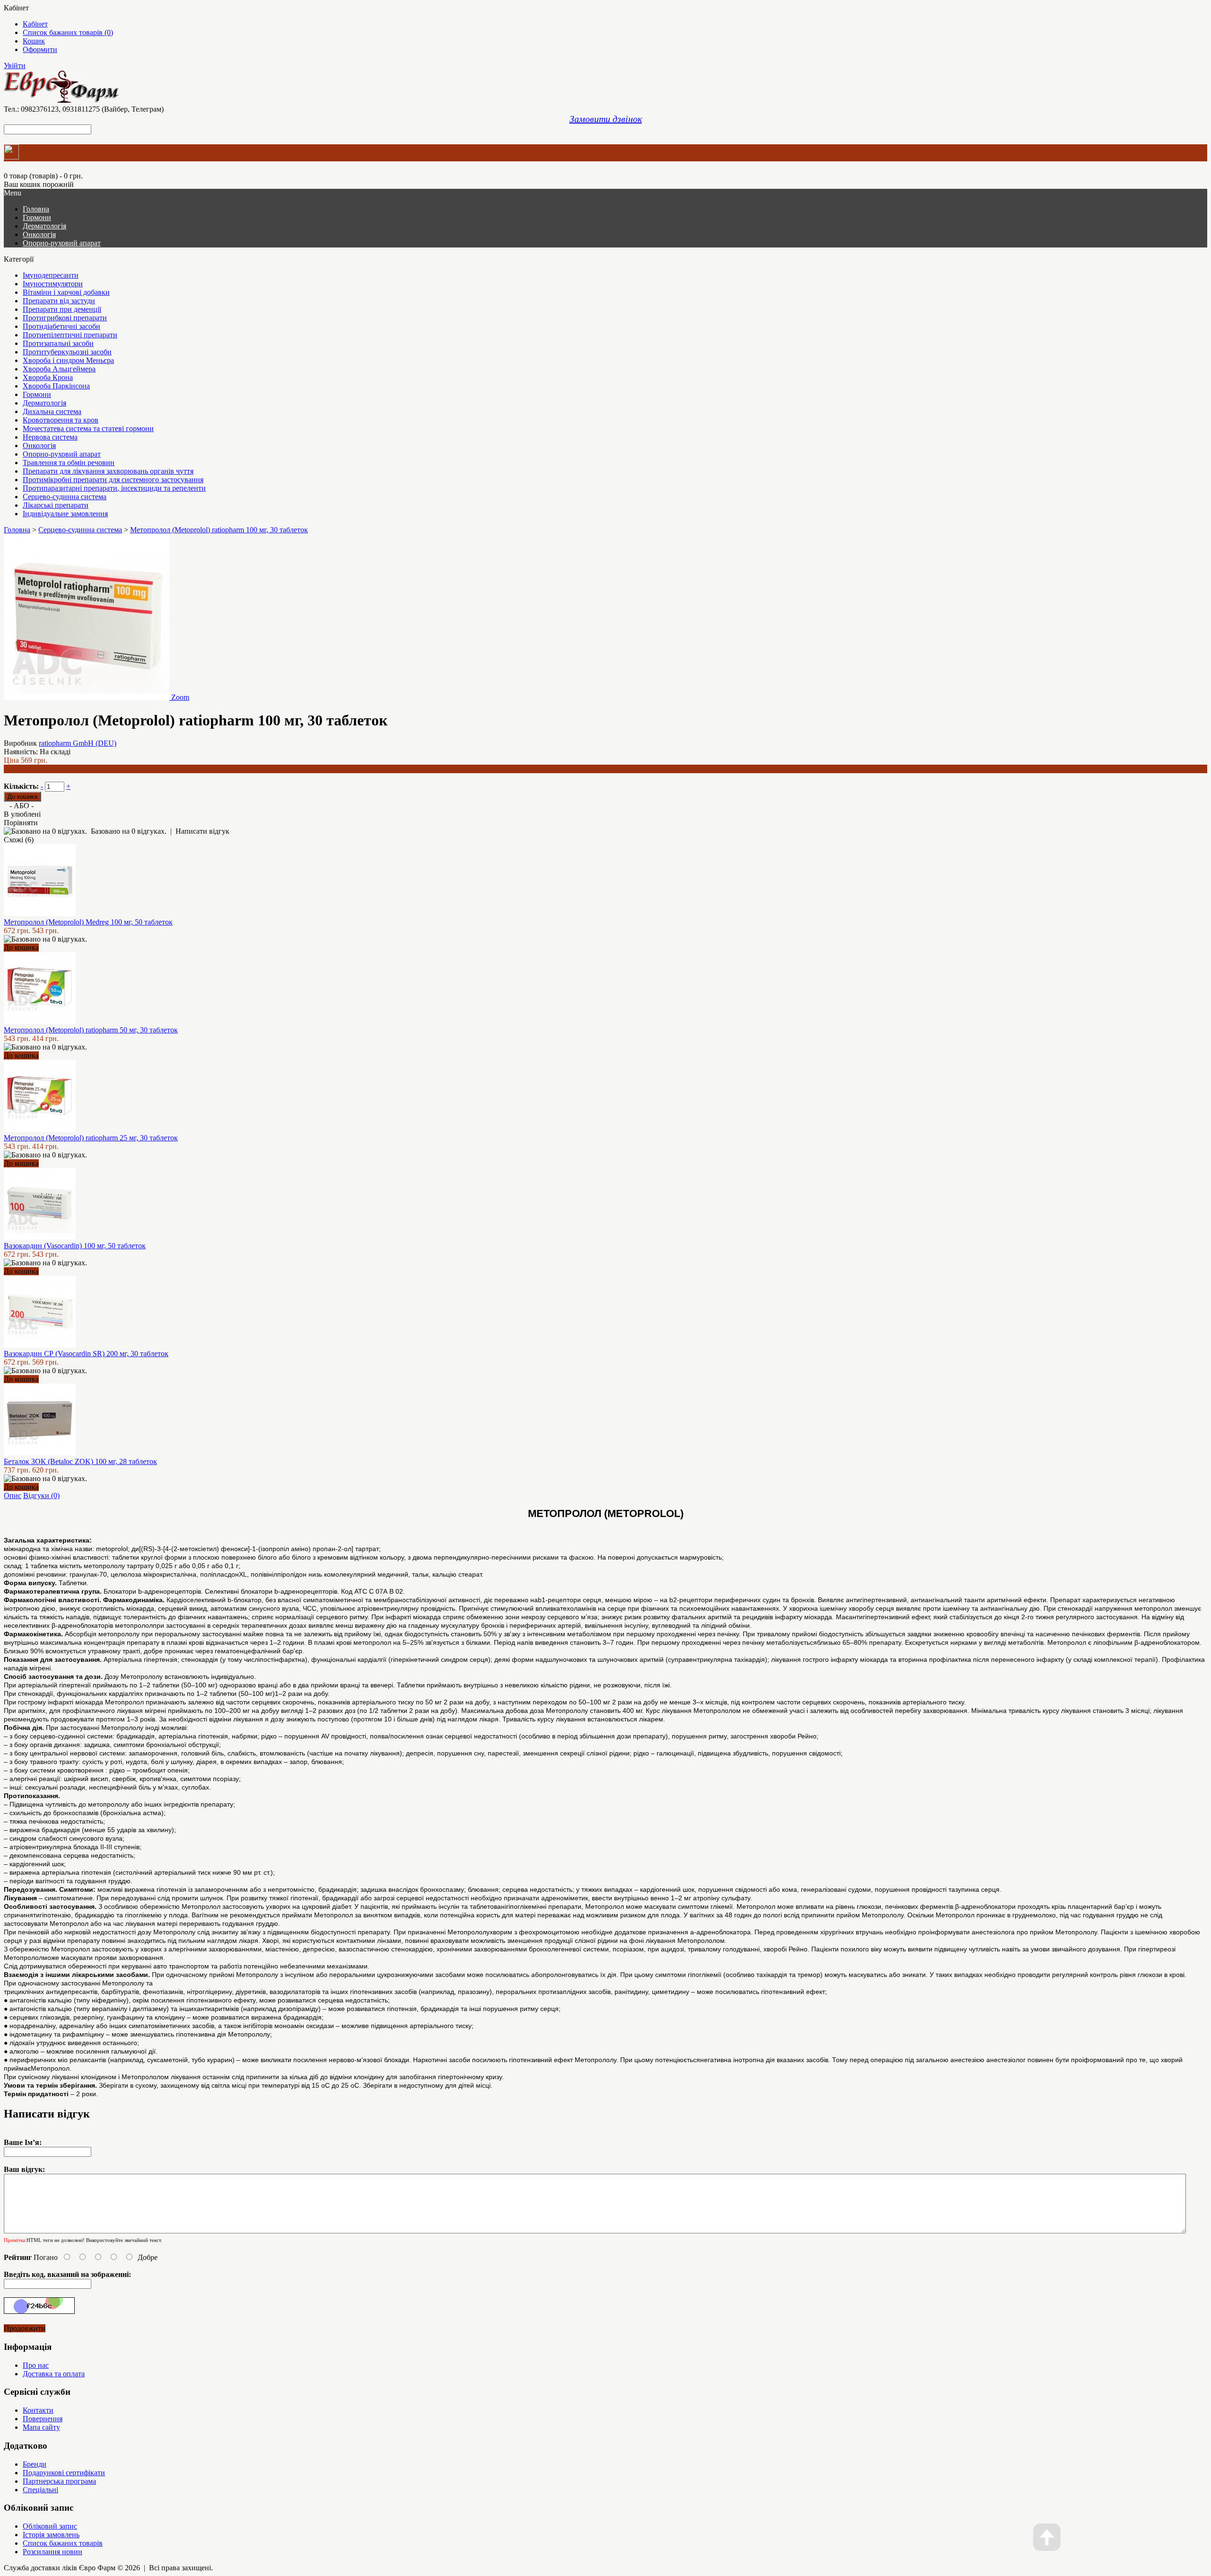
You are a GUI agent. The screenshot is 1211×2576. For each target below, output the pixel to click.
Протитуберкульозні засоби (67, 352)
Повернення (43, 2419)
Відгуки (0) (41, 1495)
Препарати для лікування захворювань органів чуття (108, 471)
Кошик (34, 41)
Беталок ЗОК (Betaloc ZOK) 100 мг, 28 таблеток (80, 1461)
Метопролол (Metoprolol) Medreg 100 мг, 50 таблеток (88, 922)
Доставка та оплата (54, 2374)
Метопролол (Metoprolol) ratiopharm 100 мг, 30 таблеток (219, 530)
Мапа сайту (41, 2427)
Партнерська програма (59, 2481)
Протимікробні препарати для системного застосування (113, 480)
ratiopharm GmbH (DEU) (78, 743)
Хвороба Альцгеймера (59, 369)
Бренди (35, 2464)
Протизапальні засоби (58, 343)
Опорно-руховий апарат (62, 243)
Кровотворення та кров (61, 420)
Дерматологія (44, 226)
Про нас (36, 2365)
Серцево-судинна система (65, 497)
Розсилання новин (53, 2552)
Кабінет (35, 24)
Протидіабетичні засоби (61, 326)
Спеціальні (40, 2490)
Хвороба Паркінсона (56, 386)
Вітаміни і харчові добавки (66, 292)
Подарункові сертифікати (64, 2473)
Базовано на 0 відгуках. (129, 831)
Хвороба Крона (48, 377)
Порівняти (21, 823)
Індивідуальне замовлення (65, 514)
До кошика (21, 948)
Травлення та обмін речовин (69, 463)
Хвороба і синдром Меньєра (68, 360)
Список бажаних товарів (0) (68, 32)
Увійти (15, 66)
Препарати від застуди (59, 301)
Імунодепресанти (51, 275)
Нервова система (50, 437)
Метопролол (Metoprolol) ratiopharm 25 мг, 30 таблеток (91, 1138)
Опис (13, 1495)
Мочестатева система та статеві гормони (88, 428)
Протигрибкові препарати (65, 318)
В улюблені (22, 814)
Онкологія (39, 234)
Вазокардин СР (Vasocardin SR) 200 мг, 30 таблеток (86, 1354)
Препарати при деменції (62, 309)
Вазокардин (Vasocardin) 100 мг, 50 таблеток (75, 1246)
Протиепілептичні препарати (70, 335)
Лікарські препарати (56, 505)
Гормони (37, 217)
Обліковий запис (50, 2526)
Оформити (40, 49)
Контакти (38, 2410)
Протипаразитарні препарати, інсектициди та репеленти (114, 488)
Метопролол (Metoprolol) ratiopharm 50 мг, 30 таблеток (91, 1030)
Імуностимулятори (53, 284)
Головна (17, 530)
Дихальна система (52, 411)
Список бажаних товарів (63, 2543)
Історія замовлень (51, 2535)
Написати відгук (202, 831)
